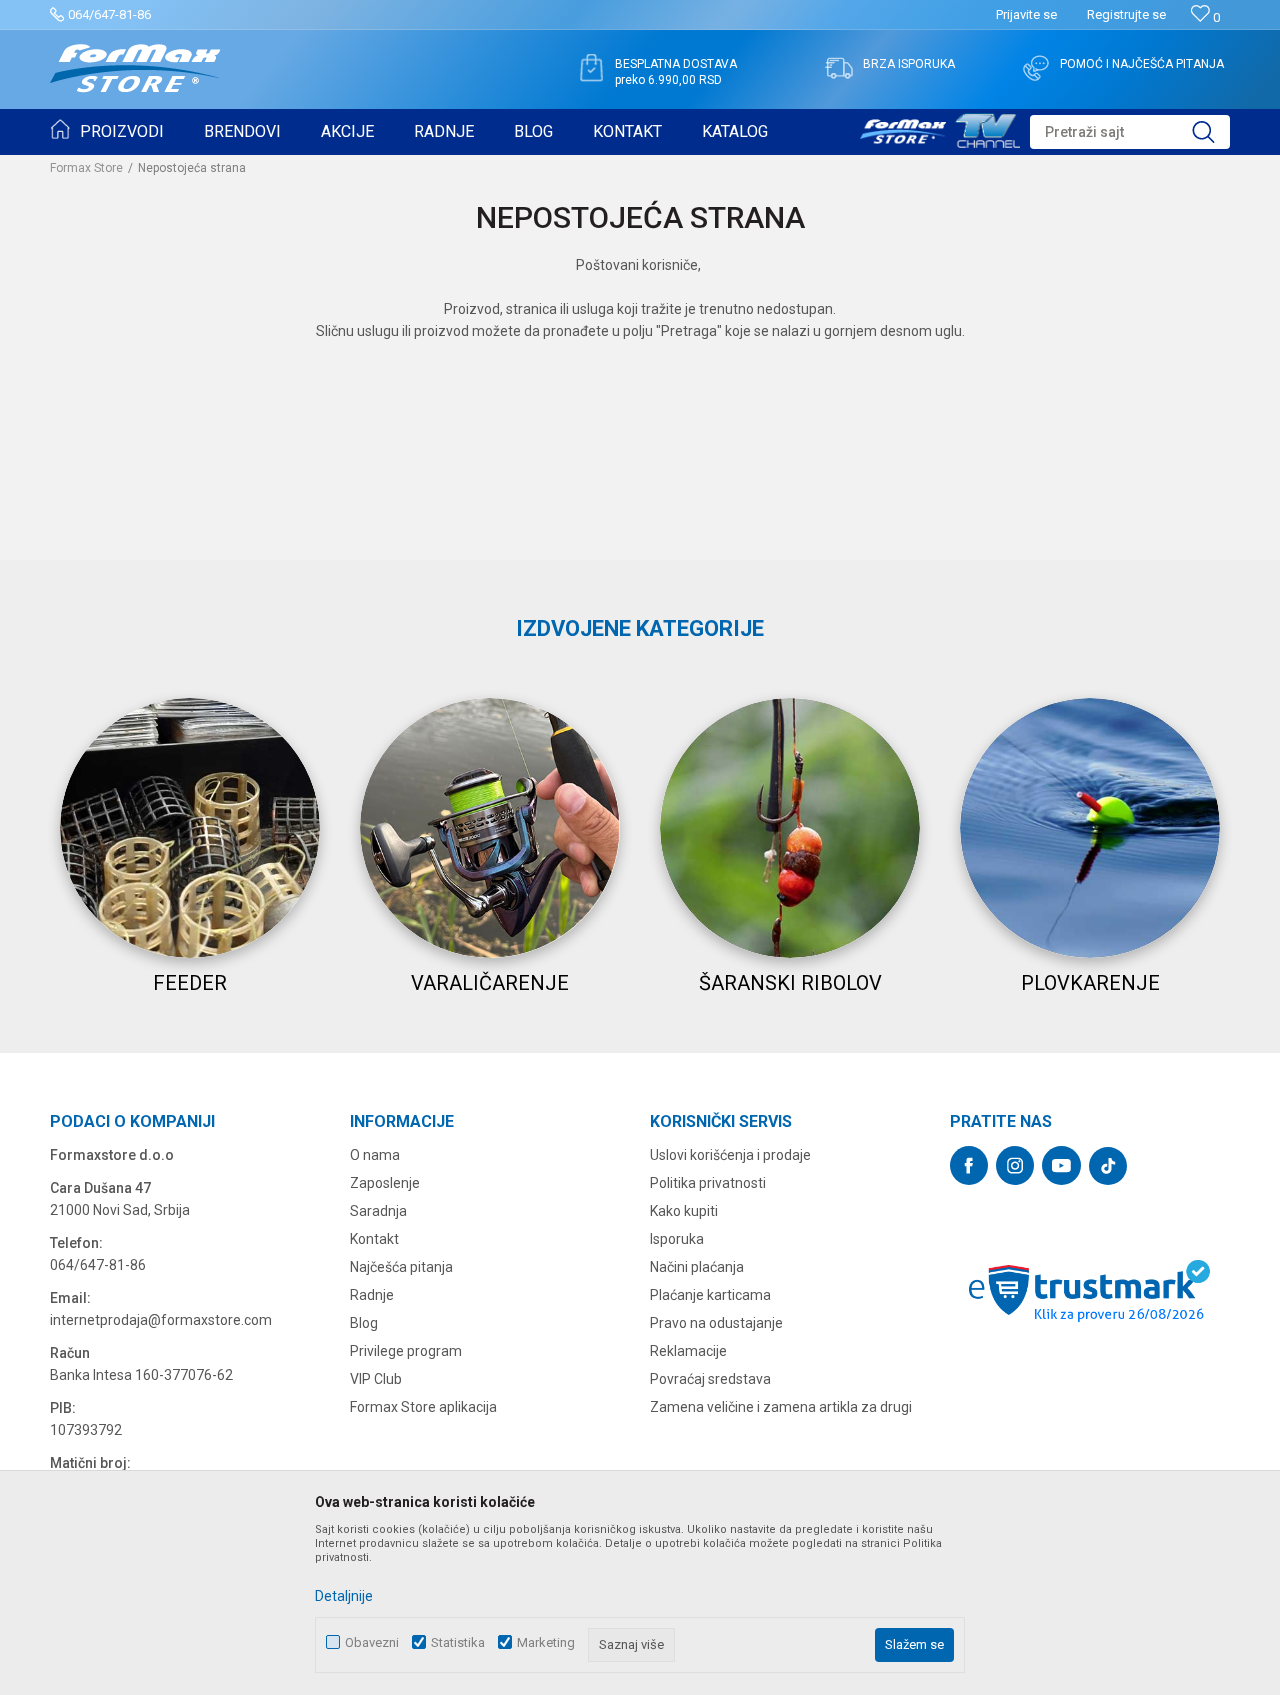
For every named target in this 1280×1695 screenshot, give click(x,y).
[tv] (940, 128)
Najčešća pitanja (401, 1267)
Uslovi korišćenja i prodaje (730, 1155)
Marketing (546, 1642)
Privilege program (406, 1351)
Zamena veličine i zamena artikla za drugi (781, 1407)
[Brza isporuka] (839, 68)
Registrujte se (1126, 14)
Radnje (372, 1295)
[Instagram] (1015, 1165)
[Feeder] (190, 828)
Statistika (458, 1642)
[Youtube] (1061, 1165)
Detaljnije (344, 1596)
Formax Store (86, 168)
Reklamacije (688, 1351)
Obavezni (372, 1642)
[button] (1130, 132)
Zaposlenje (385, 1183)
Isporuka (677, 1239)
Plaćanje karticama (710, 1295)
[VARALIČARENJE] (490, 828)
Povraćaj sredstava (710, 1379)
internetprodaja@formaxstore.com (161, 1320)
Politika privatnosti (708, 1183)
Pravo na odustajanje (716, 1323)
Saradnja (378, 1211)
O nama (375, 1155)
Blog (364, 1323)
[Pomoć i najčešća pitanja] (1036, 68)
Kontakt (374, 1239)
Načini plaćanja (697, 1267)
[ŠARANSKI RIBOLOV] (790, 828)
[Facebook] (969, 1165)
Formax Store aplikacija (423, 1407)
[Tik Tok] (1108, 1166)
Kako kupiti (684, 1211)
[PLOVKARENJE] (1090, 828)
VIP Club (376, 1379)
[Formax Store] (135, 68)
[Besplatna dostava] (591, 68)
